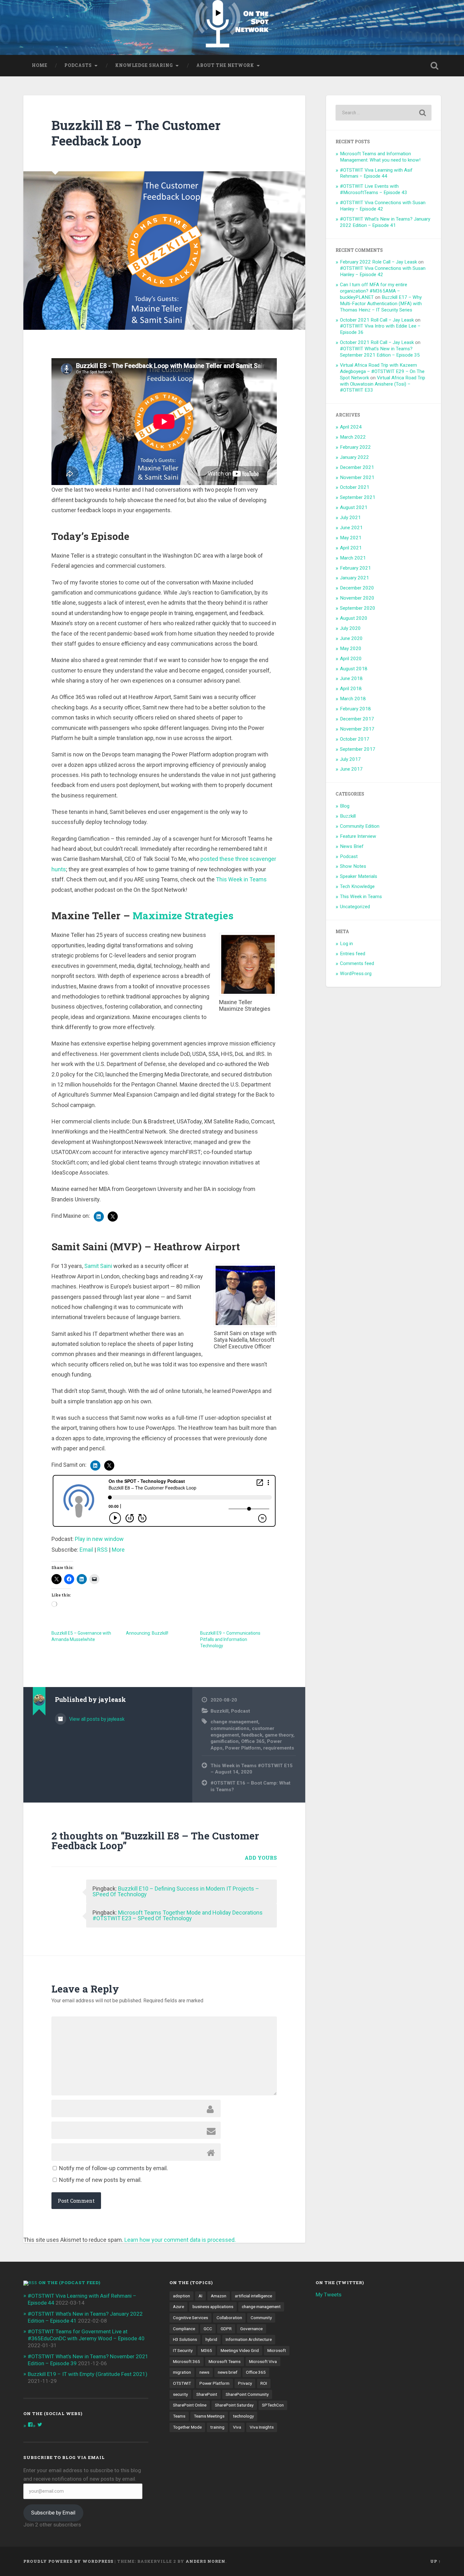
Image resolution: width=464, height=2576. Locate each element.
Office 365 (253, 1741)
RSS (102, 1550)
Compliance (184, 2329)
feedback (252, 1735)
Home (40, 65)
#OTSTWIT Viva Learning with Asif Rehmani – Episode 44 (376, 173)
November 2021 (357, 477)
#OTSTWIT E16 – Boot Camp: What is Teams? (250, 1786)
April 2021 (351, 548)
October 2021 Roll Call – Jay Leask (377, 320)
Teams (179, 2416)
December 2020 (357, 588)
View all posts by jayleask (96, 1719)
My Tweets (329, 2295)
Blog (345, 806)
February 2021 (355, 568)
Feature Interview (358, 836)
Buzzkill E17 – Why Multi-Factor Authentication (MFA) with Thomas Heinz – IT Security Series (381, 304)
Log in (346, 944)
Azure (178, 2307)
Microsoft (277, 2350)
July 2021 (350, 518)
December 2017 (357, 719)
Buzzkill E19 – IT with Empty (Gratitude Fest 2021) (88, 2374)
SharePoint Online (190, 2405)
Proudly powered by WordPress (68, 2561)
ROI (264, 2383)
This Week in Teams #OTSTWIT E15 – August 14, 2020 (252, 1769)
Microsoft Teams (225, 2361)
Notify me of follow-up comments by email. (113, 2168)
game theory (279, 1735)
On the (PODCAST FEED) (69, 2283)
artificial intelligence (253, 2296)
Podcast (241, 1711)
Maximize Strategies (183, 915)
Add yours (261, 1858)
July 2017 (350, 759)
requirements (279, 1748)
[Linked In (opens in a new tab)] (99, 1217)
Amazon (219, 2296)
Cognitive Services (190, 2318)
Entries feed (353, 954)
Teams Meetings (209, 2416)
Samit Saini (98, 1266)
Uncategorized (355, 907)
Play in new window (99, 1539)
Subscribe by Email (53, 2513)
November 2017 (357, 729)
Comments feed (357, 963)
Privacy (245, 2383)
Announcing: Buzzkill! (147, 1633)
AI (200, 2296)
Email (86, 1550)
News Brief (352, 846)
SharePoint (207, 2394)
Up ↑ (436, 2561)
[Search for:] (384, 113)
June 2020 (351, 638)
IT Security (183, 2350)
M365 (207, 2350)
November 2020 (357, 598)
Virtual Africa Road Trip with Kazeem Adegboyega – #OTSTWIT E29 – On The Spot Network (382, 371)
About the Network (225, 65)
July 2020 (350, 628)
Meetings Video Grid (240, 2350)
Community (261, 2318)
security (180, 2394)
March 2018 (353, 699)
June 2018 (351, 678)
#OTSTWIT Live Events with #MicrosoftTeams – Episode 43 (374, 189)
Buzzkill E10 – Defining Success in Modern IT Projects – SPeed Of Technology (176, 1891)
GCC (208, 2329)
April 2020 (351, 659)
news (204, 2372)
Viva (237, 2427)
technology (243, 2416)
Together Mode (187, 2427)
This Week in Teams (241, 879)
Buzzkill (220, 1711)
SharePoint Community (247, 2394)
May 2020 (351, 648)
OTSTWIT (182, 2383)
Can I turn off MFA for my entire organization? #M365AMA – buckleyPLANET (374, 291)
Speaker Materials (359, 876)
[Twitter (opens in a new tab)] (113, 1217)
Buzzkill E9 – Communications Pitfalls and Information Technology (230, 1639)
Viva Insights (262, 2427)
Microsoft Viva (263, 2361)
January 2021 (354, 578)
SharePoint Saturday (234, 2405)
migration (182, 2372)
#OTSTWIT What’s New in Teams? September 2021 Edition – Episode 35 (380, 352)
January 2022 (354, 457)
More (118, 1550)
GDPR (226, 2329)
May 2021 (351, 538)
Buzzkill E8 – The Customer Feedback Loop (136, 133)
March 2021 (353, 558)
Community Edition (360, 826)
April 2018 (351, 689)
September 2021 (358, 497)
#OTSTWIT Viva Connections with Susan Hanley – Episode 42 (383, 206)
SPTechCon (273, 2405)
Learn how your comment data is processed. (180, 2240)
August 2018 (354, 669)
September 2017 (358, 749)
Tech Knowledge (357, 886)
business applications (213, 2307)
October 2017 (355, 739)
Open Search (435, 66)
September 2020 (358, 608)
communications (230, 1728)
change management (234, 1722)
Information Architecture (249, 2339)
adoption (181, 2296)
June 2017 (351, 769)
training (217, 2427)
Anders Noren (205, 2561)
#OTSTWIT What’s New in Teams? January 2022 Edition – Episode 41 (385, 222)
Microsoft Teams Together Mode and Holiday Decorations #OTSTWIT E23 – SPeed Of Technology (178, 1915)
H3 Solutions (185, 2339)
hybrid (211, 2339)
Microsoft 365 (187, 2361)
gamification (225, 1741)
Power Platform (243, 1748)
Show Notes (353, 866)
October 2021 (355, 487)
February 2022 (355, 447)
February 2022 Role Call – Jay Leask (378, 262)
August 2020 (354, 618)
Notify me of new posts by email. (100, 2180)
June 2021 (351, 528)
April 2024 (351, 427)
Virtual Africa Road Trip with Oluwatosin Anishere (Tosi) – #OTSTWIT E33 (383, 384)
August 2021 (354, 507)
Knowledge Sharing (144, 65)
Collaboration (229, 2318)
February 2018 (355, 709)
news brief (228, 2372)
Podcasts (78, 65)
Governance (251, 2329)
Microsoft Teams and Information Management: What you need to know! (380, 157)
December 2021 (357, 467)
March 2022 (353, 437)
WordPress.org (356, 974)
